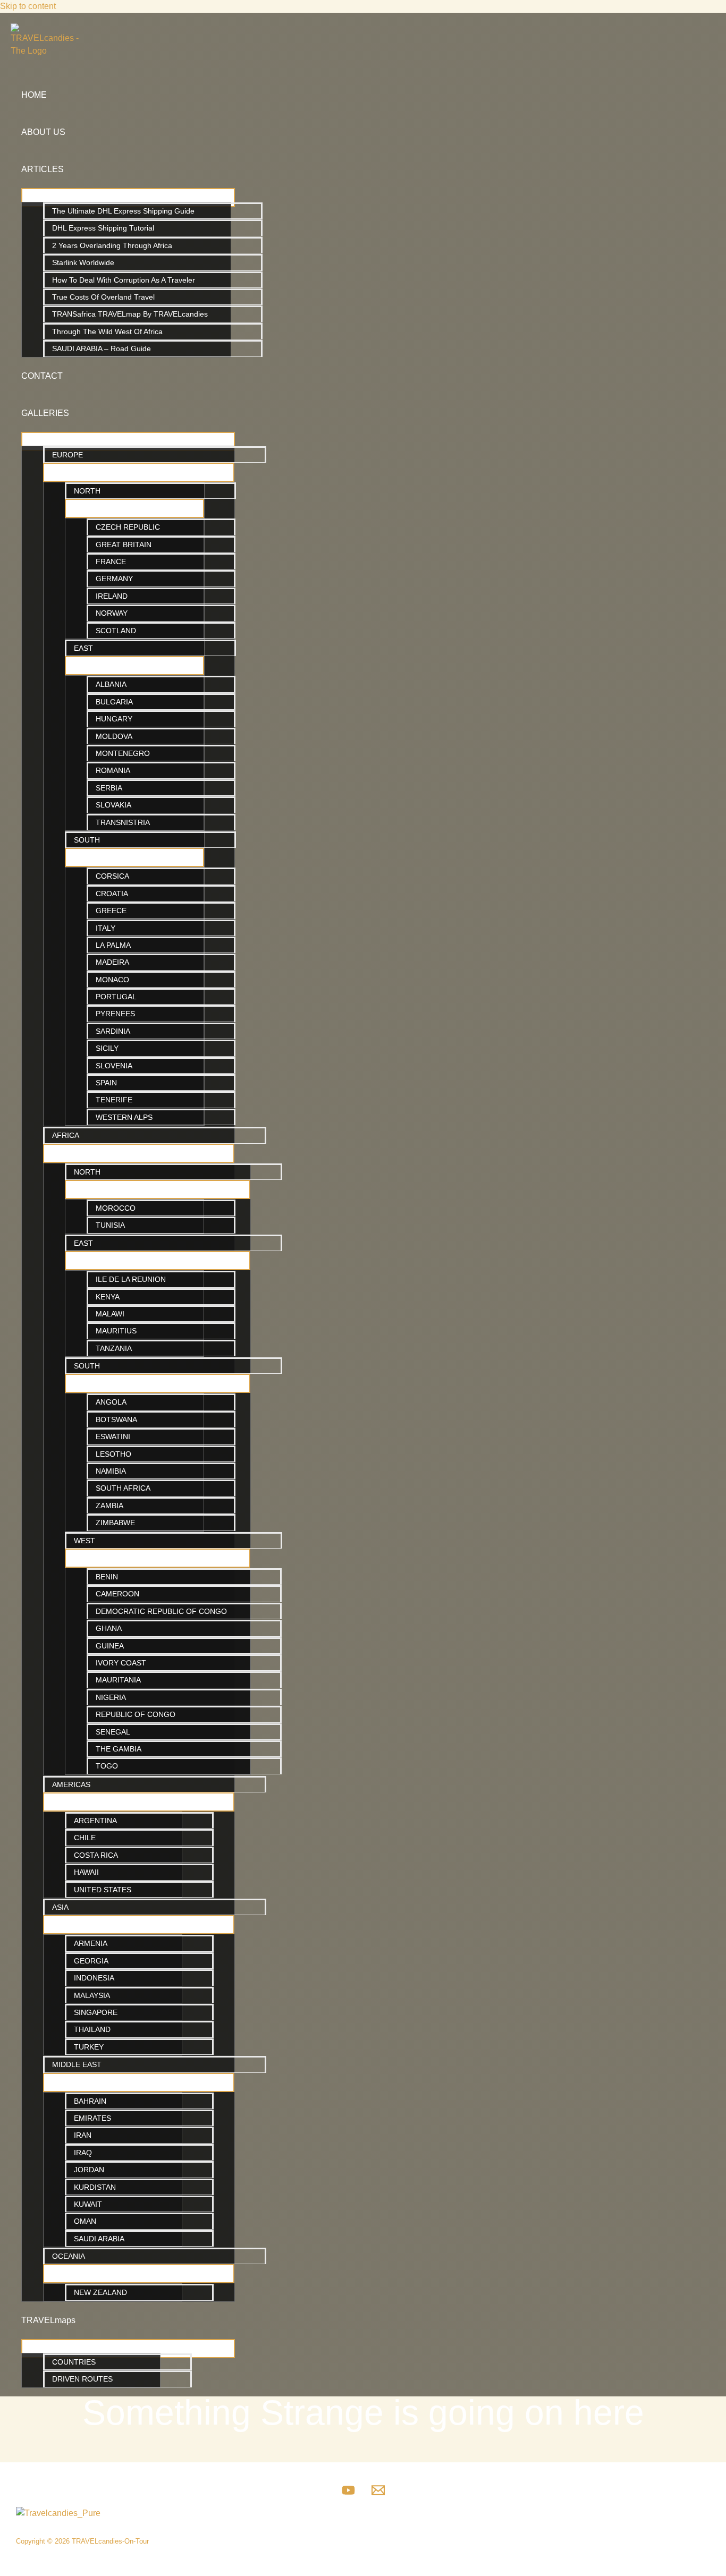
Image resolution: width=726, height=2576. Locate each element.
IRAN (83, 2135)
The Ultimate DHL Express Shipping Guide (123, 211)
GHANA (109, 1628)
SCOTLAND (116, 631)
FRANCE (111, 562)
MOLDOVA (114, 736)
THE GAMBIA (119, 1749)
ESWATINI (113, 1436)
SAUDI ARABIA (99, 2239)
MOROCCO (116, 1208)
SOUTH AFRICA (123, 1488)
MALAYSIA (92, 1995)
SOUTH (87, 840)
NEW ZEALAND (100, 2292)
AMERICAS (71, 1784)
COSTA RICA (96, 1855)
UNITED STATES (103, 1890)
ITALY (105, 928)
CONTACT (42, 376)
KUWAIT (88, 2204)
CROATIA (112, 894)
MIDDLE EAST (77, 2064)
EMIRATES (92, 2118)
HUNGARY (114, 719)
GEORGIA (91, 1961)
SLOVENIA (114, 1066)
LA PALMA (113, 945)
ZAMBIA (109, 1506)
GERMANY (114, 579)
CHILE (85, 1838)
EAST (83, 648)
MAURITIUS (116, 1331)
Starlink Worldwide (83, 262)
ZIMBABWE (115, 1523)
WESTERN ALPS (124, 1117)
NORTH (87, 491)
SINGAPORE (96, 2012)
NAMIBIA (111, 1471)
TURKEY (89, 2047)
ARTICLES (43, 169)
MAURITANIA (118, 1680)
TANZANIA (114, 1348)
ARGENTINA (95, 1821)
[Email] (378, 2494)
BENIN (107, 1577)
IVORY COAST (121, 1663)
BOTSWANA (116, 1419)
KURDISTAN (95, 2187)
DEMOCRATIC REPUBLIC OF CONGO (161, 1611)
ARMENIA (91, 1943)
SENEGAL (113, 1732)
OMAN (85, 2221)
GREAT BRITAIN (124, 545)
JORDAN (89, 2170)
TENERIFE (114, 1100)
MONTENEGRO (123, 753)
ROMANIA (113, 770)
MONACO (112, 980)
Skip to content (28, 6)
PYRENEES (115, 1014)
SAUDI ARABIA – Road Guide (102, 348)
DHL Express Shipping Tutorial (103, 228)
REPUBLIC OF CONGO (136, 1714)
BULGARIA (114, 702)
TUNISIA (110, 1225)
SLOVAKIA (113, 805)
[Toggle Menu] (128, 198)
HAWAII (86, 1872)
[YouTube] (348, 2494)
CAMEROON (117, 1594)
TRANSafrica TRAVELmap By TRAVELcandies (130, 314)
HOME (34, 95)
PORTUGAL (116, 997)
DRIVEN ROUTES (82, 2379)
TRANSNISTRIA (123, 822)
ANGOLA (111, 1402)
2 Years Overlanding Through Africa (112, 245)
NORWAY (112, 613)
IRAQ (83, 2153)
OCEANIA (69, 2256)
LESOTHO (113, 1454)
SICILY (107, 1048)
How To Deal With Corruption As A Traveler (124, 280)
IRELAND (112, 596)
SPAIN (106, 1083)
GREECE (111, 911)
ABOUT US (43, 132)
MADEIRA (112, 962)
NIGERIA (111, 1697)
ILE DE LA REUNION (131, 1279)
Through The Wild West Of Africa (107, 331)
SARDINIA (113, 1031)
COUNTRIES (74, 2362)
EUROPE (67, 455)
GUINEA (110, 1646)
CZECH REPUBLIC (128, 527)
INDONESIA (94, 1978)
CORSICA (112, 876)
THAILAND (92, 2029)
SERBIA (109, 788)
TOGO (107, 1766)
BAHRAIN (90, 2101)
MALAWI (110, 1314)
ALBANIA (111, 684)
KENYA (108, 1297)
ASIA (60, 1907)
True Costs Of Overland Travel (103, 297)
